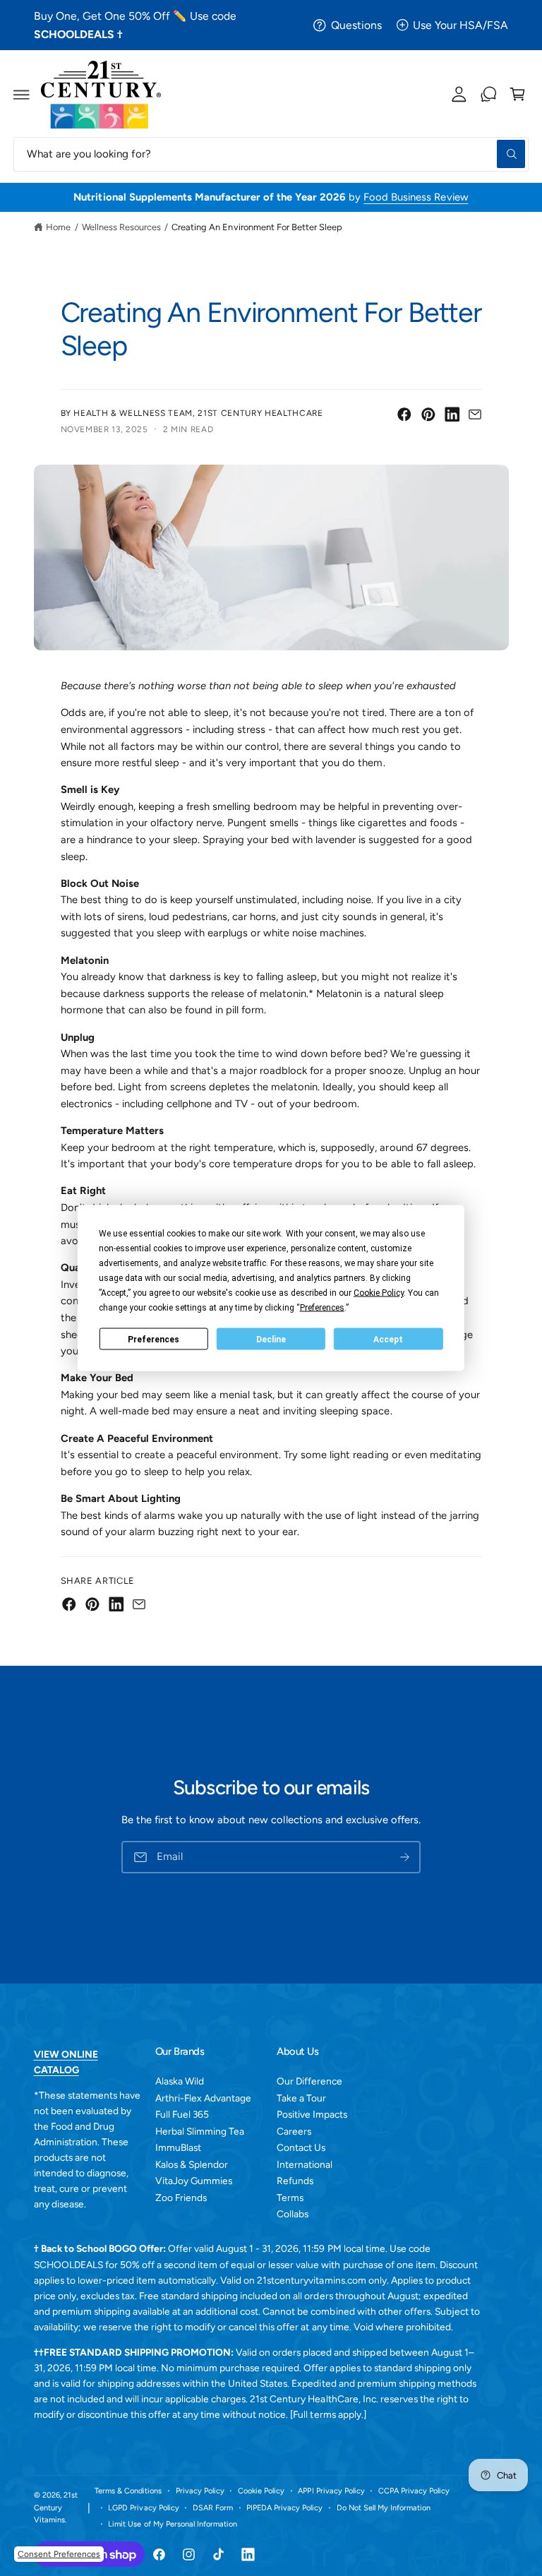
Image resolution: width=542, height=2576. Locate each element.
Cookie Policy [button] (379, 1293)
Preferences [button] (322, 1308)
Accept (388, 1339)
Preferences (153, 1339)
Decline (271, 1339)
